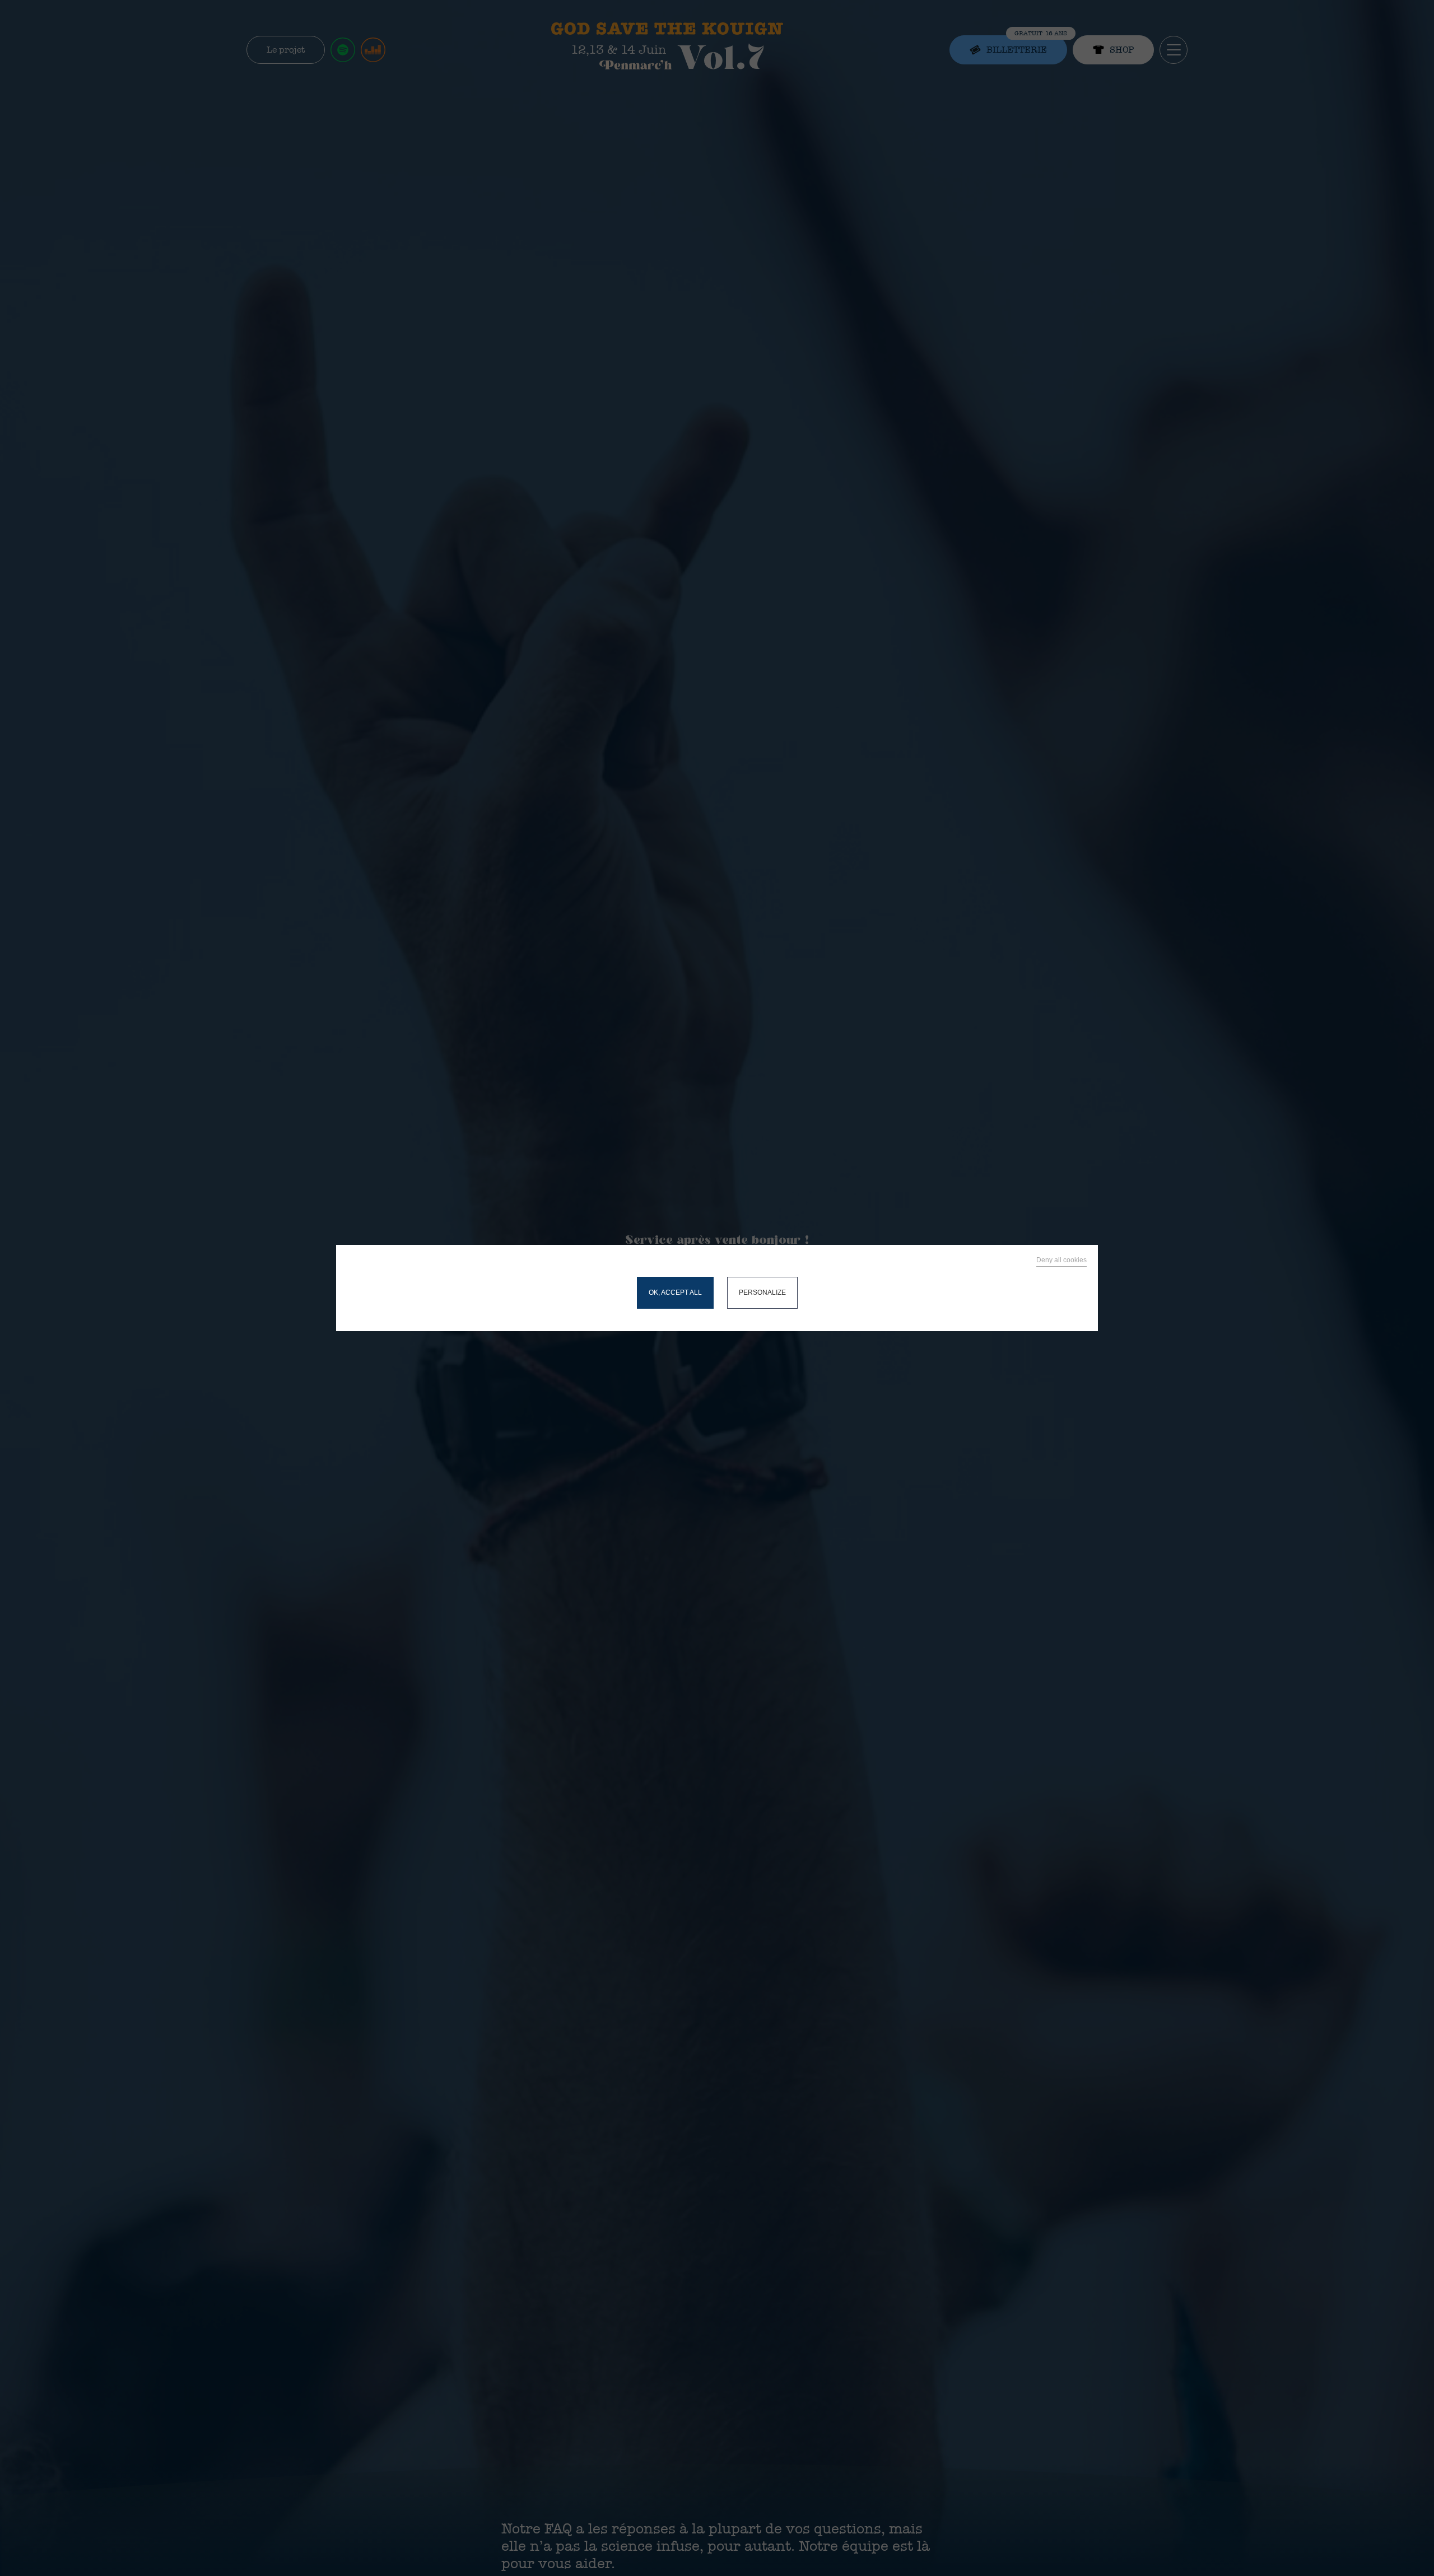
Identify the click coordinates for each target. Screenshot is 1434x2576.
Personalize (762, 1292)
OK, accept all (675, 1292)
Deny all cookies (1061, 1260)
